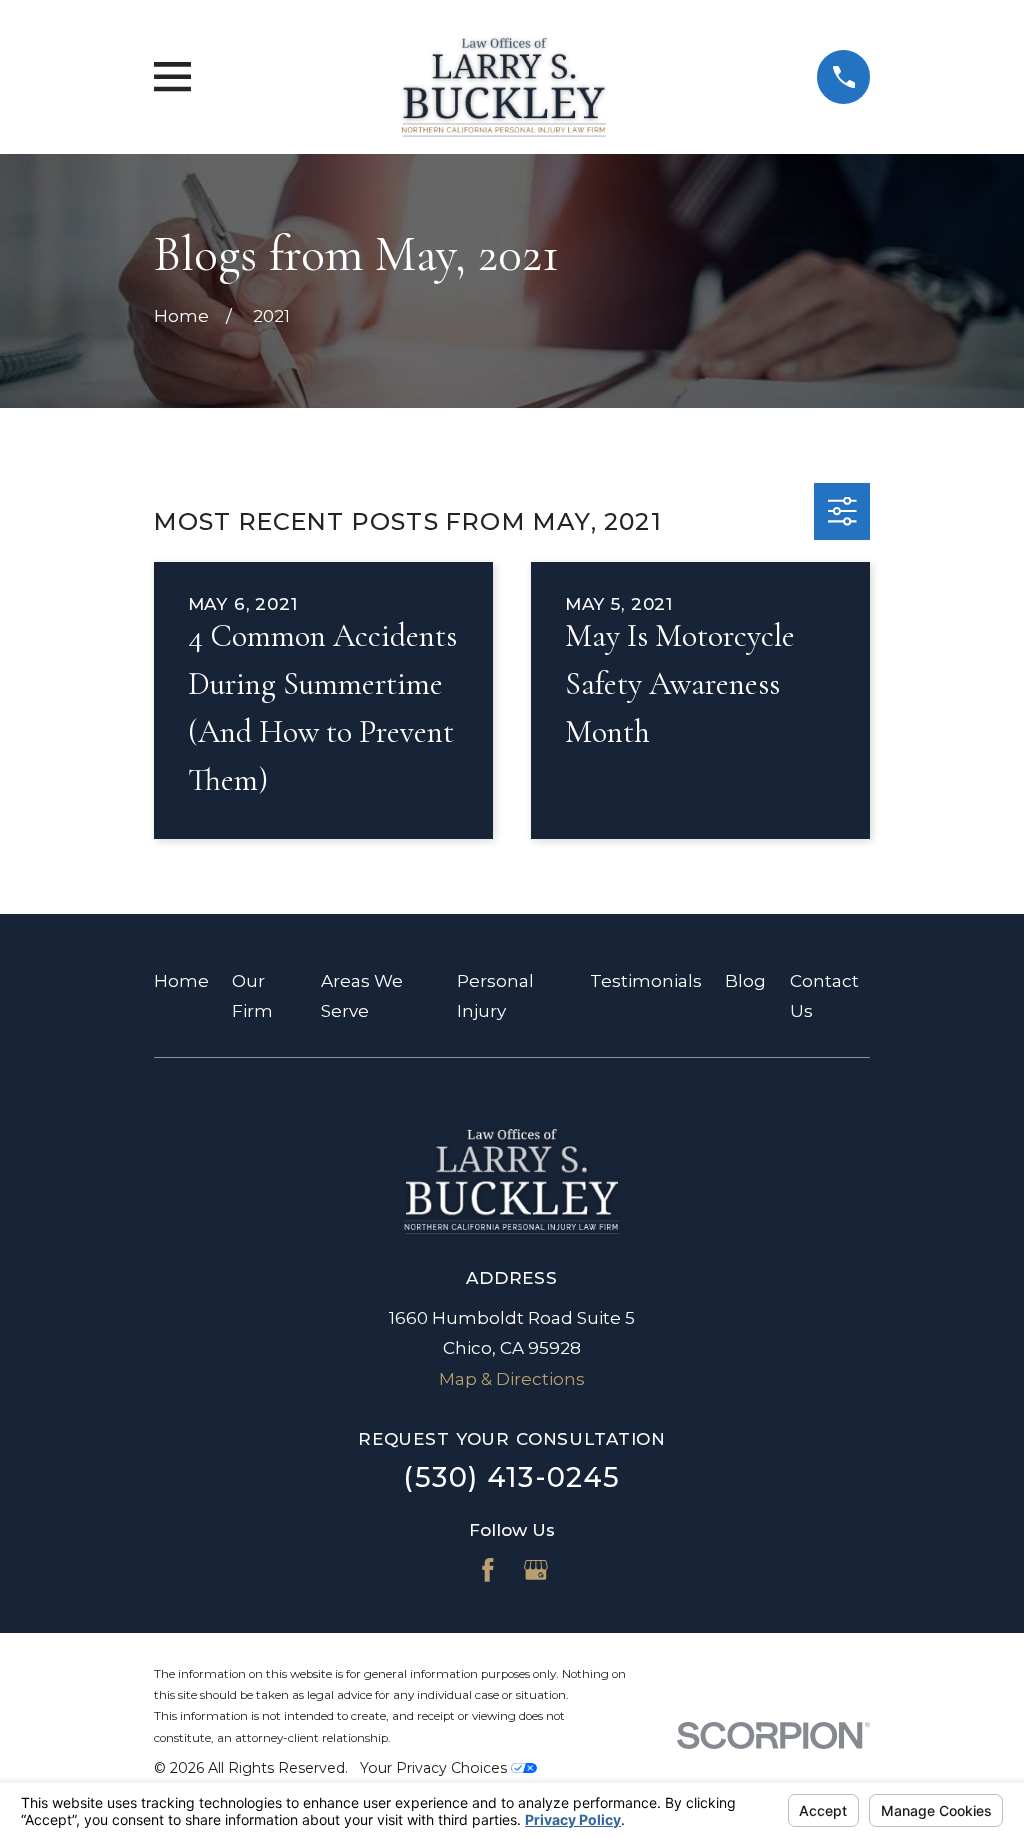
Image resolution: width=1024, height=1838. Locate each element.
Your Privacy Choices (435, 1768)
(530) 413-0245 (511, 1477)
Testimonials (646, 981)
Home (181, 981)
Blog (745, 981)
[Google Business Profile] (536, 1570)
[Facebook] (488, 1570)
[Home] (504, 77)
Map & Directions (512, 1379)
